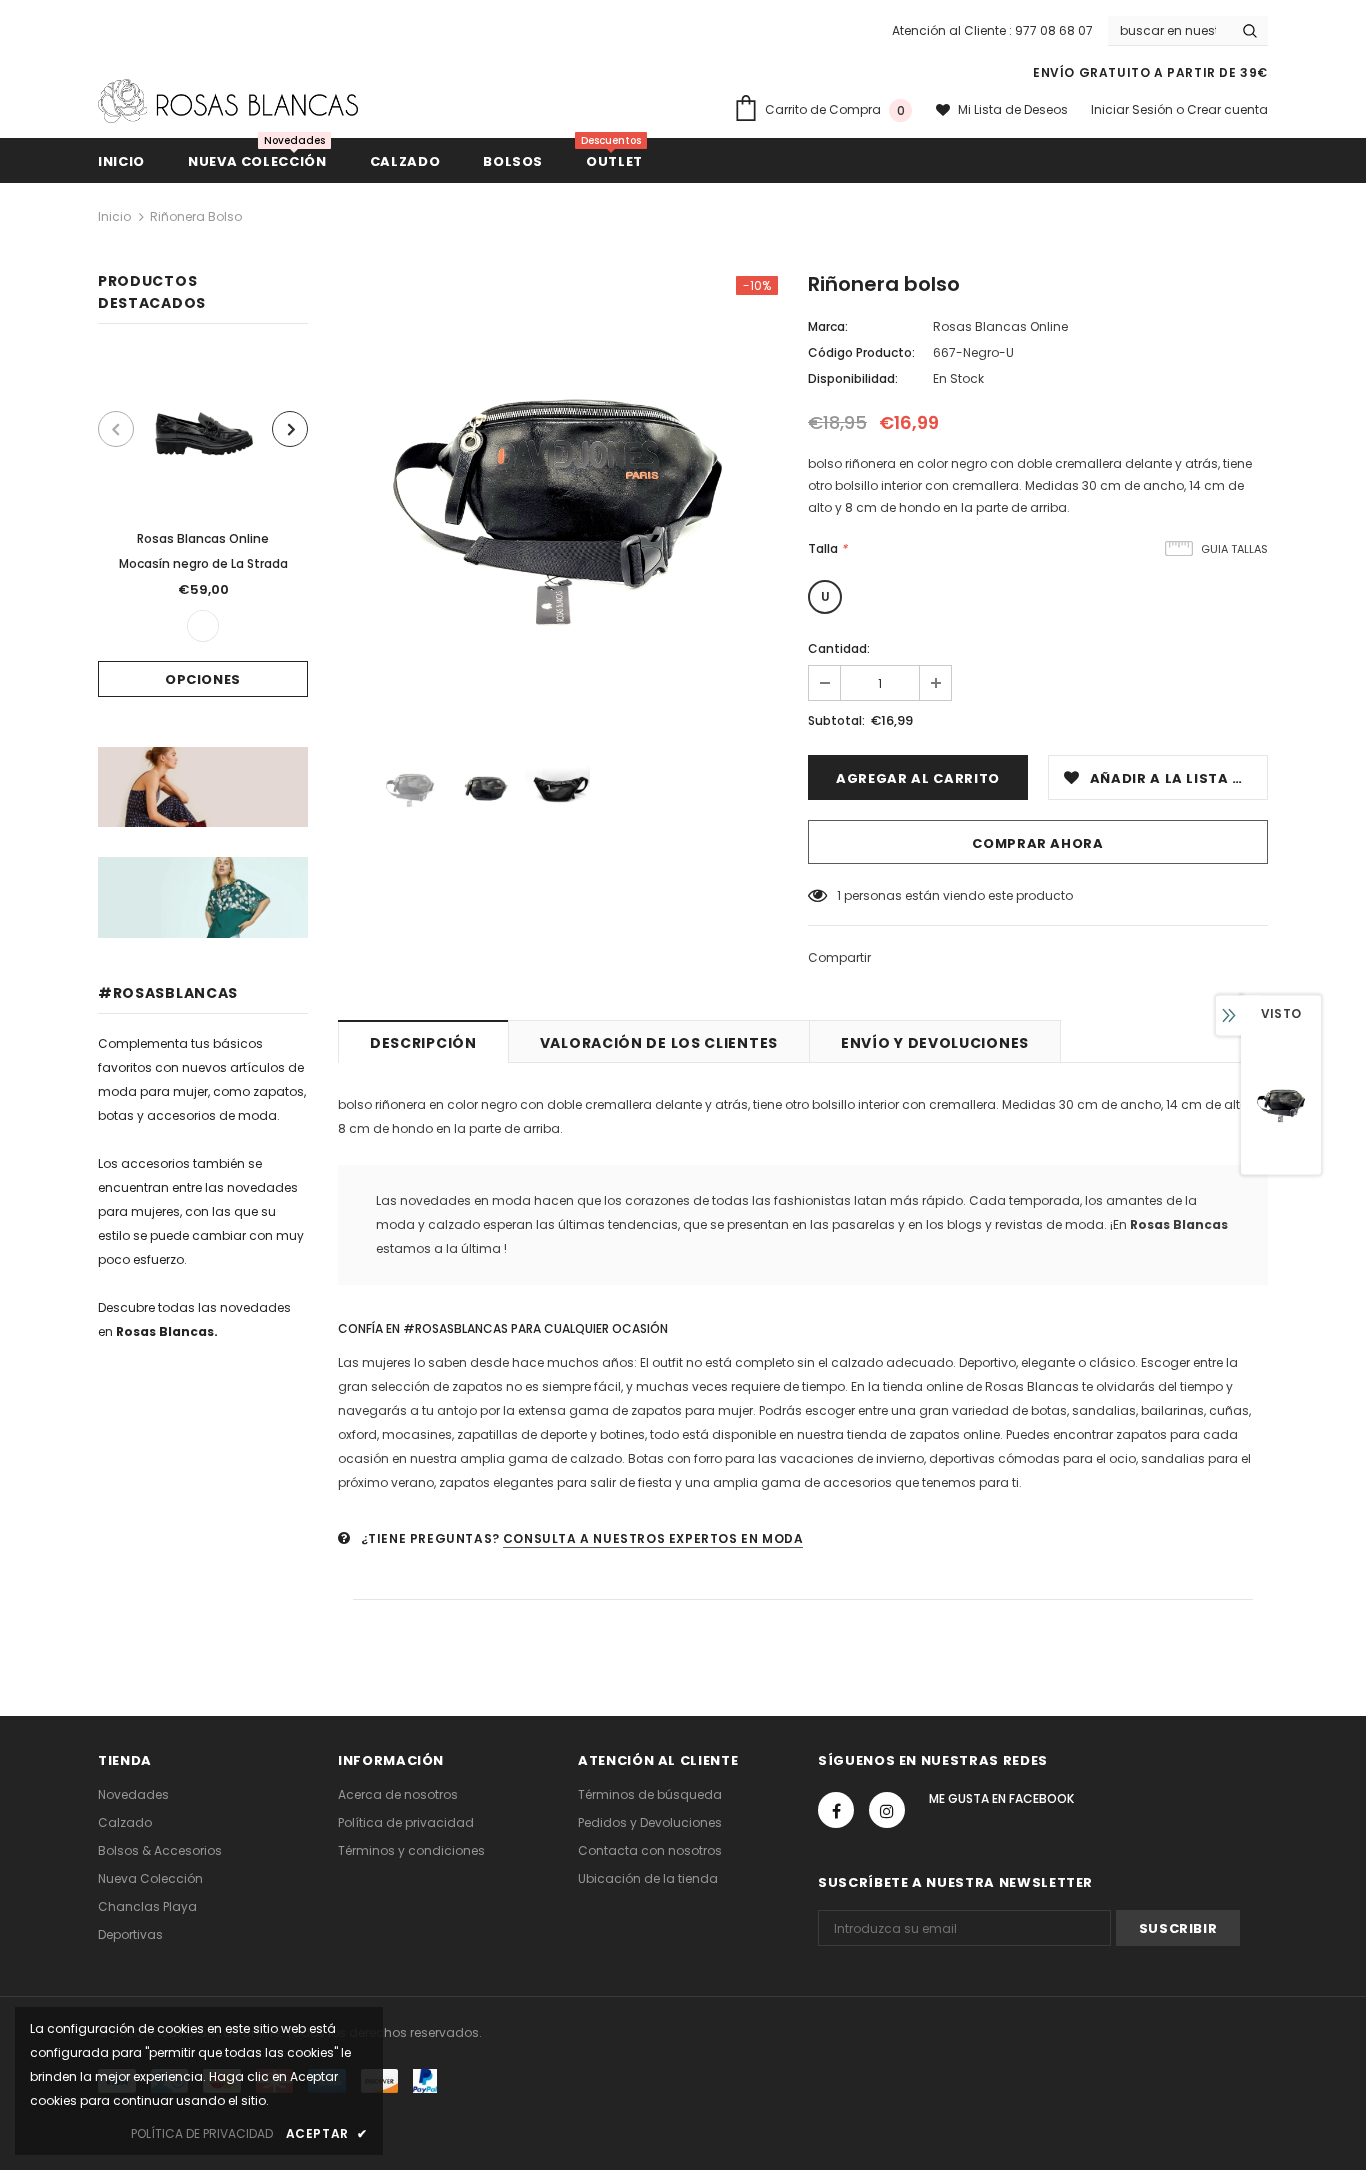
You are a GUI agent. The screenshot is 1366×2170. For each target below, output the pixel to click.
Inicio (114, 216)
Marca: (828, 326)
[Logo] (228, 101)
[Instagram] (887, 1810)
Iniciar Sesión (1133, 109)
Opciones (203, 679)
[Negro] (203, 626)
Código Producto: (861, 352)
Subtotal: (836, 720)
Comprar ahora (1037, 843)
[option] (203, 525)
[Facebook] (836, 1810)
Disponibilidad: (853, 378)
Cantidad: (839, 648)
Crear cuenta (1227, 109)
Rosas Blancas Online (203, 538)
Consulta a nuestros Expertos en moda (653, 1538)
